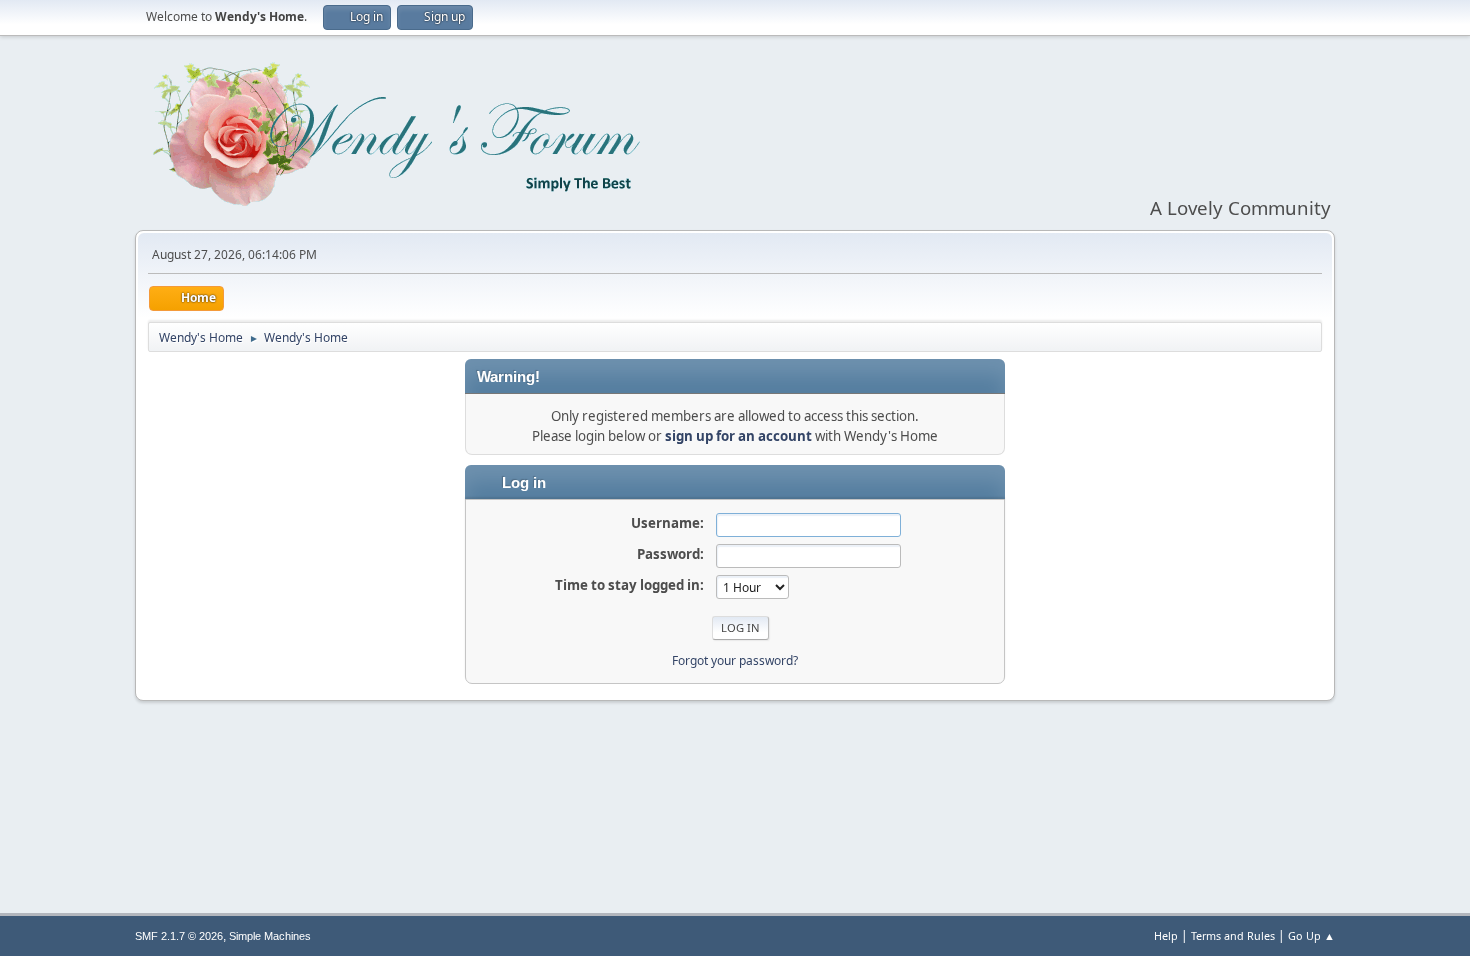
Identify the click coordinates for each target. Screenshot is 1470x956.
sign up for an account (738, 436)
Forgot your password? (735, 660)
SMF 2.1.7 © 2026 (179, 936)
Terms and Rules (1233, 935)
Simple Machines (270, 936)
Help (1166, 935)
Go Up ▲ (1311, 935)
